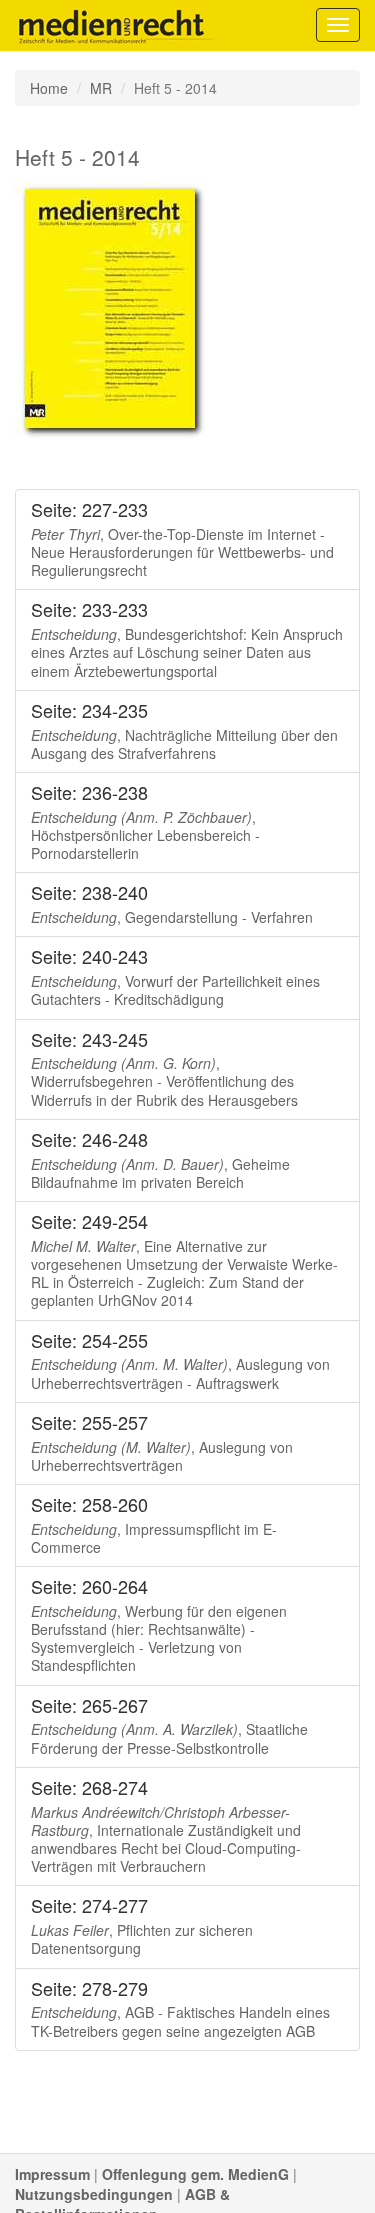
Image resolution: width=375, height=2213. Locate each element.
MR (101, 88)
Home (49, 88)
